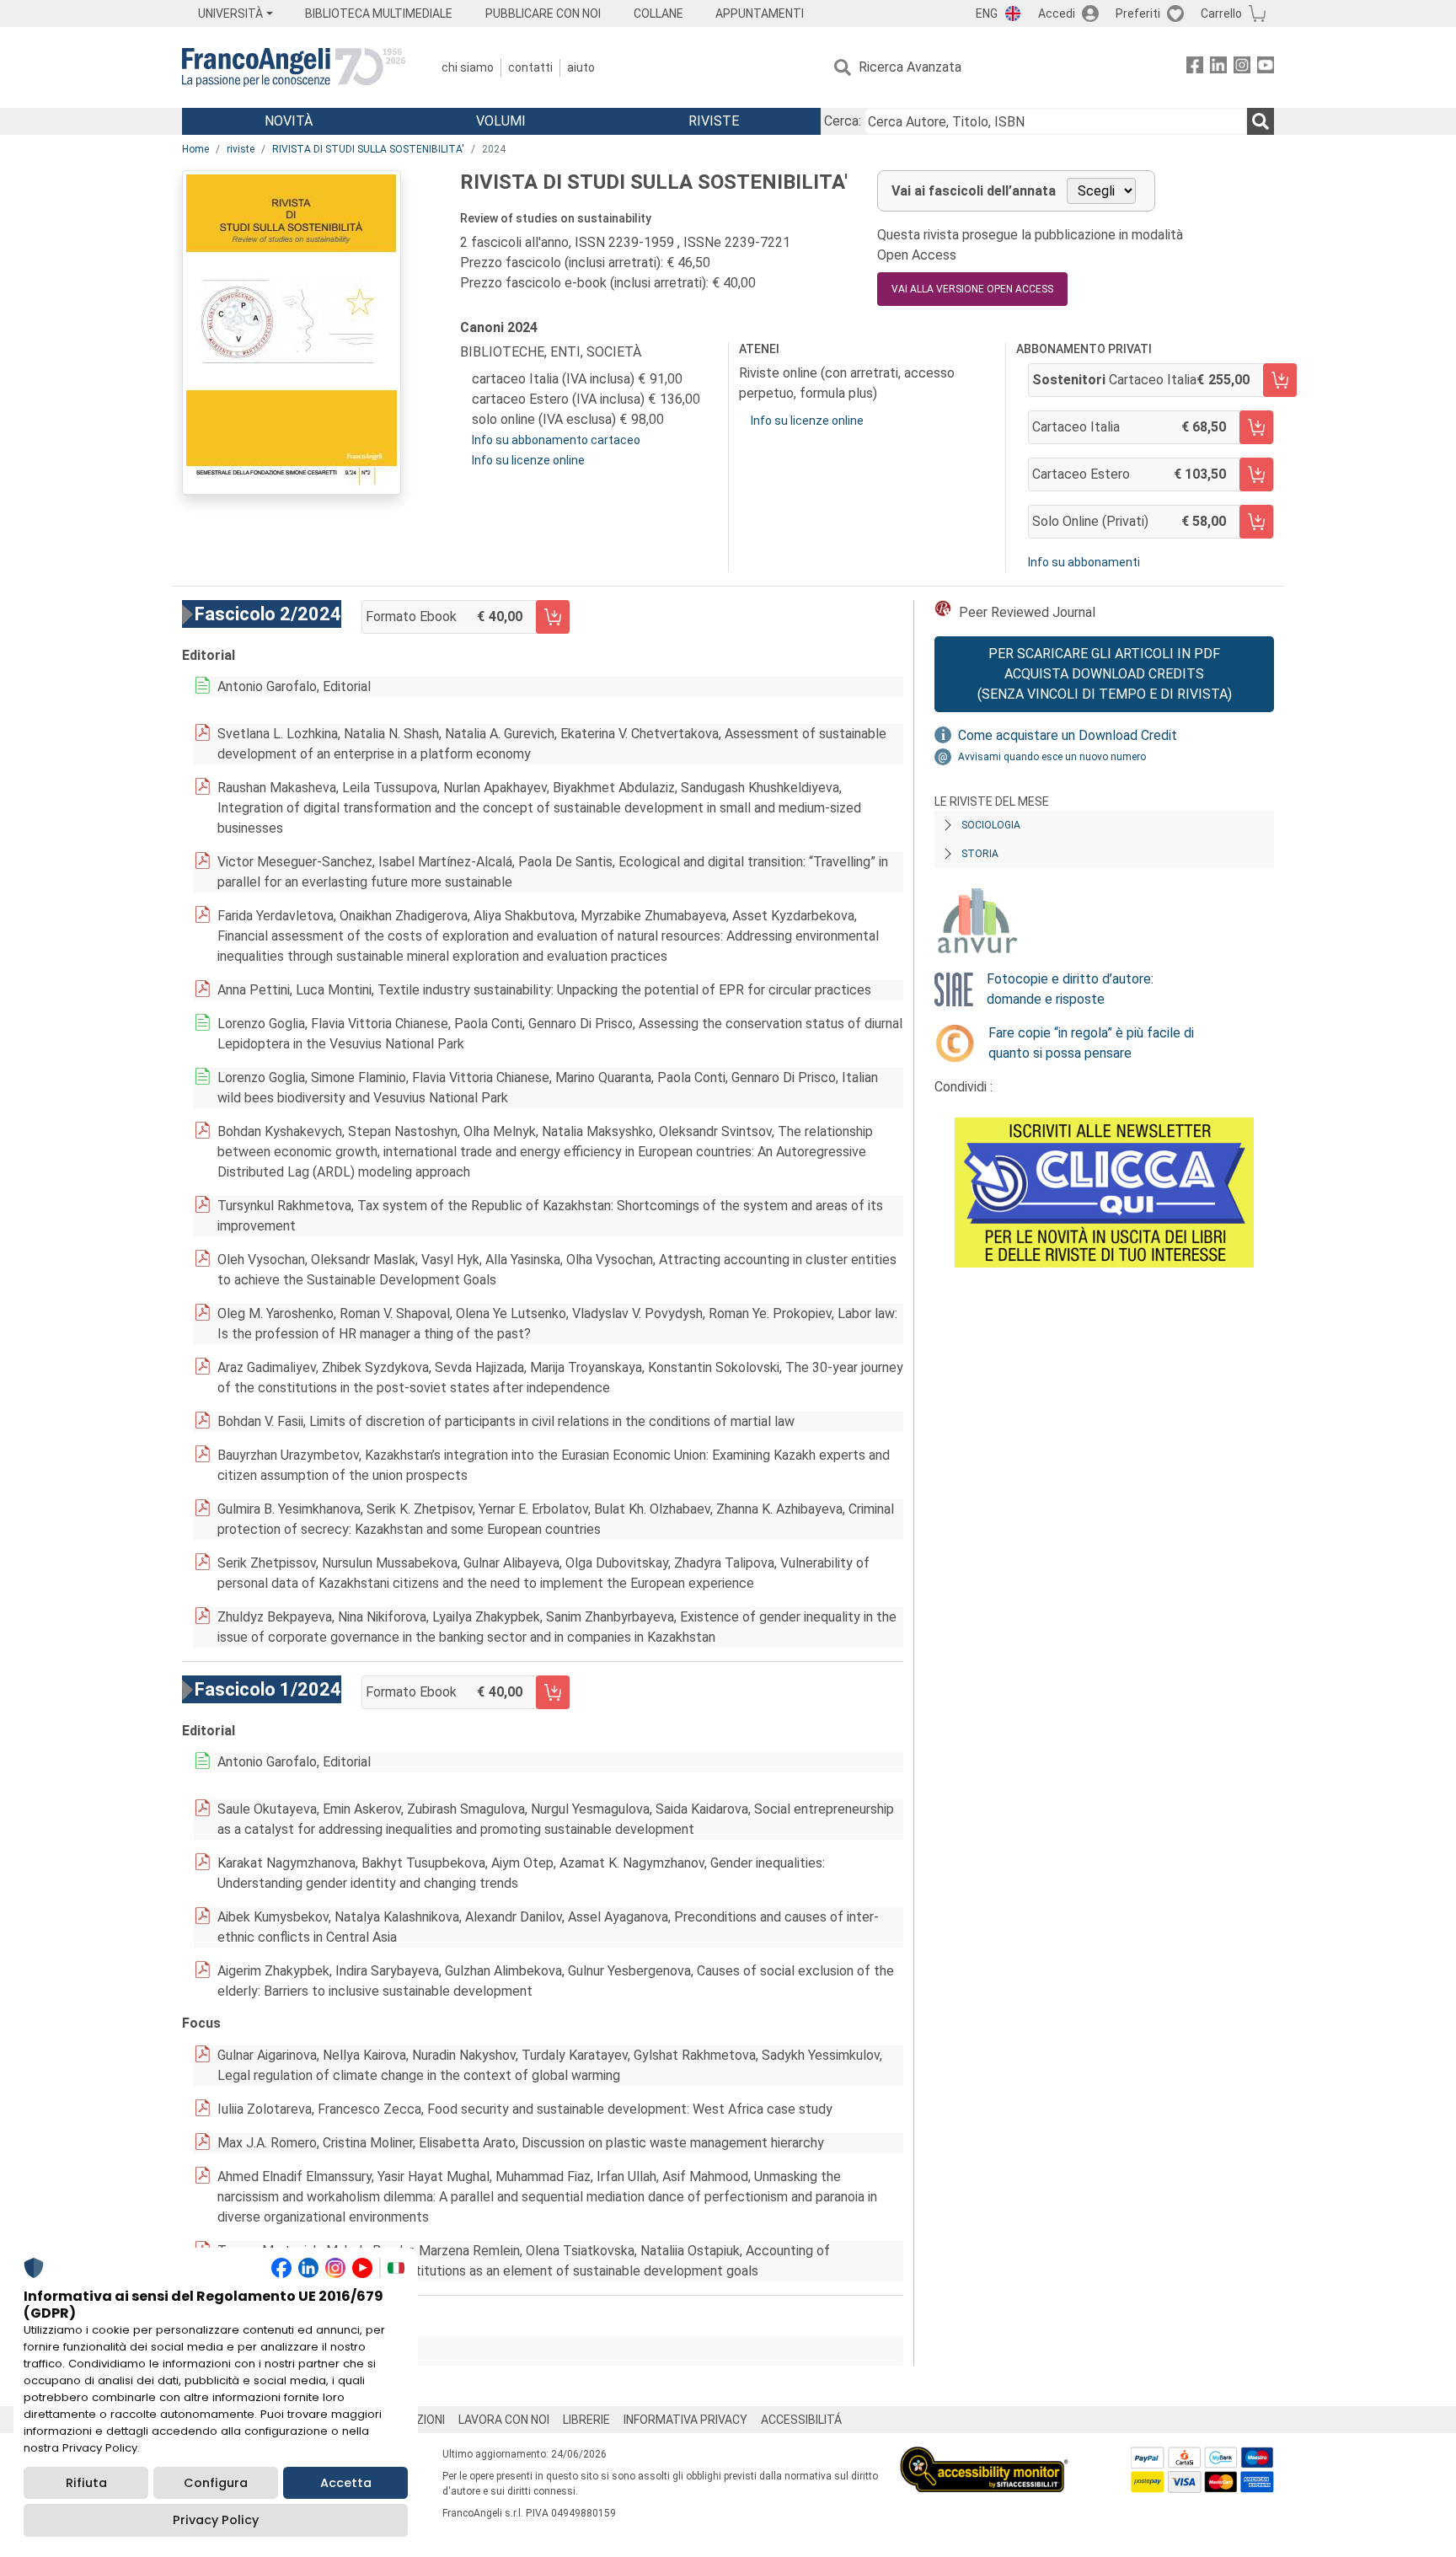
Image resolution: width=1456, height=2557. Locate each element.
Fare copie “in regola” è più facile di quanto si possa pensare (1091, 1043)
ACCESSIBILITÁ (801, 2420)
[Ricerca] (1261, 121)
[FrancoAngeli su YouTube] (1266, 68)
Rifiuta (86, 2483)
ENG (987, 13)
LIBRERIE (586, 2420)
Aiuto (581, 67)
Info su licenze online (528, 460)
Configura (216, 2483)
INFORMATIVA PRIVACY (685, 2420)
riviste (241, 149)
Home (195, 149)
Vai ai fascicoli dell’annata (974, 191)
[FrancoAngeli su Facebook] (1195, 68)
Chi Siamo (468, 67)
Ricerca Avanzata (910, 67)
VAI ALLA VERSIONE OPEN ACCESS (972, 289)
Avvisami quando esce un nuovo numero (1052, 757)
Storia (980, 854)
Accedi (1057, 13)
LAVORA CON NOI (504, 2420)
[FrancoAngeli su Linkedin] (1218, 68)
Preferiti (1138, 13)
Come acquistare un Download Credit (1068, 735)
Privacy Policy (216, 2520)
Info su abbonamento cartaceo (556, 440)
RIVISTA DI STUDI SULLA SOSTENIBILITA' (368, 149)
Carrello (1221, 13)
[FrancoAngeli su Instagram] (1242, 68)
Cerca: (843, 121)
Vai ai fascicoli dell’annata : (308, 2351)
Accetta (346, 2483)
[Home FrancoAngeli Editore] (294, 67)
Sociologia (991, 825)
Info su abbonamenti (1084, 562)
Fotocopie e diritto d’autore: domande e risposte (1070, 989)
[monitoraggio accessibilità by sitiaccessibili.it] (984, 2456)
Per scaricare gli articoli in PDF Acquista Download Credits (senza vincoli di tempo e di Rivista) (1105, 674)
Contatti (530, 67)
